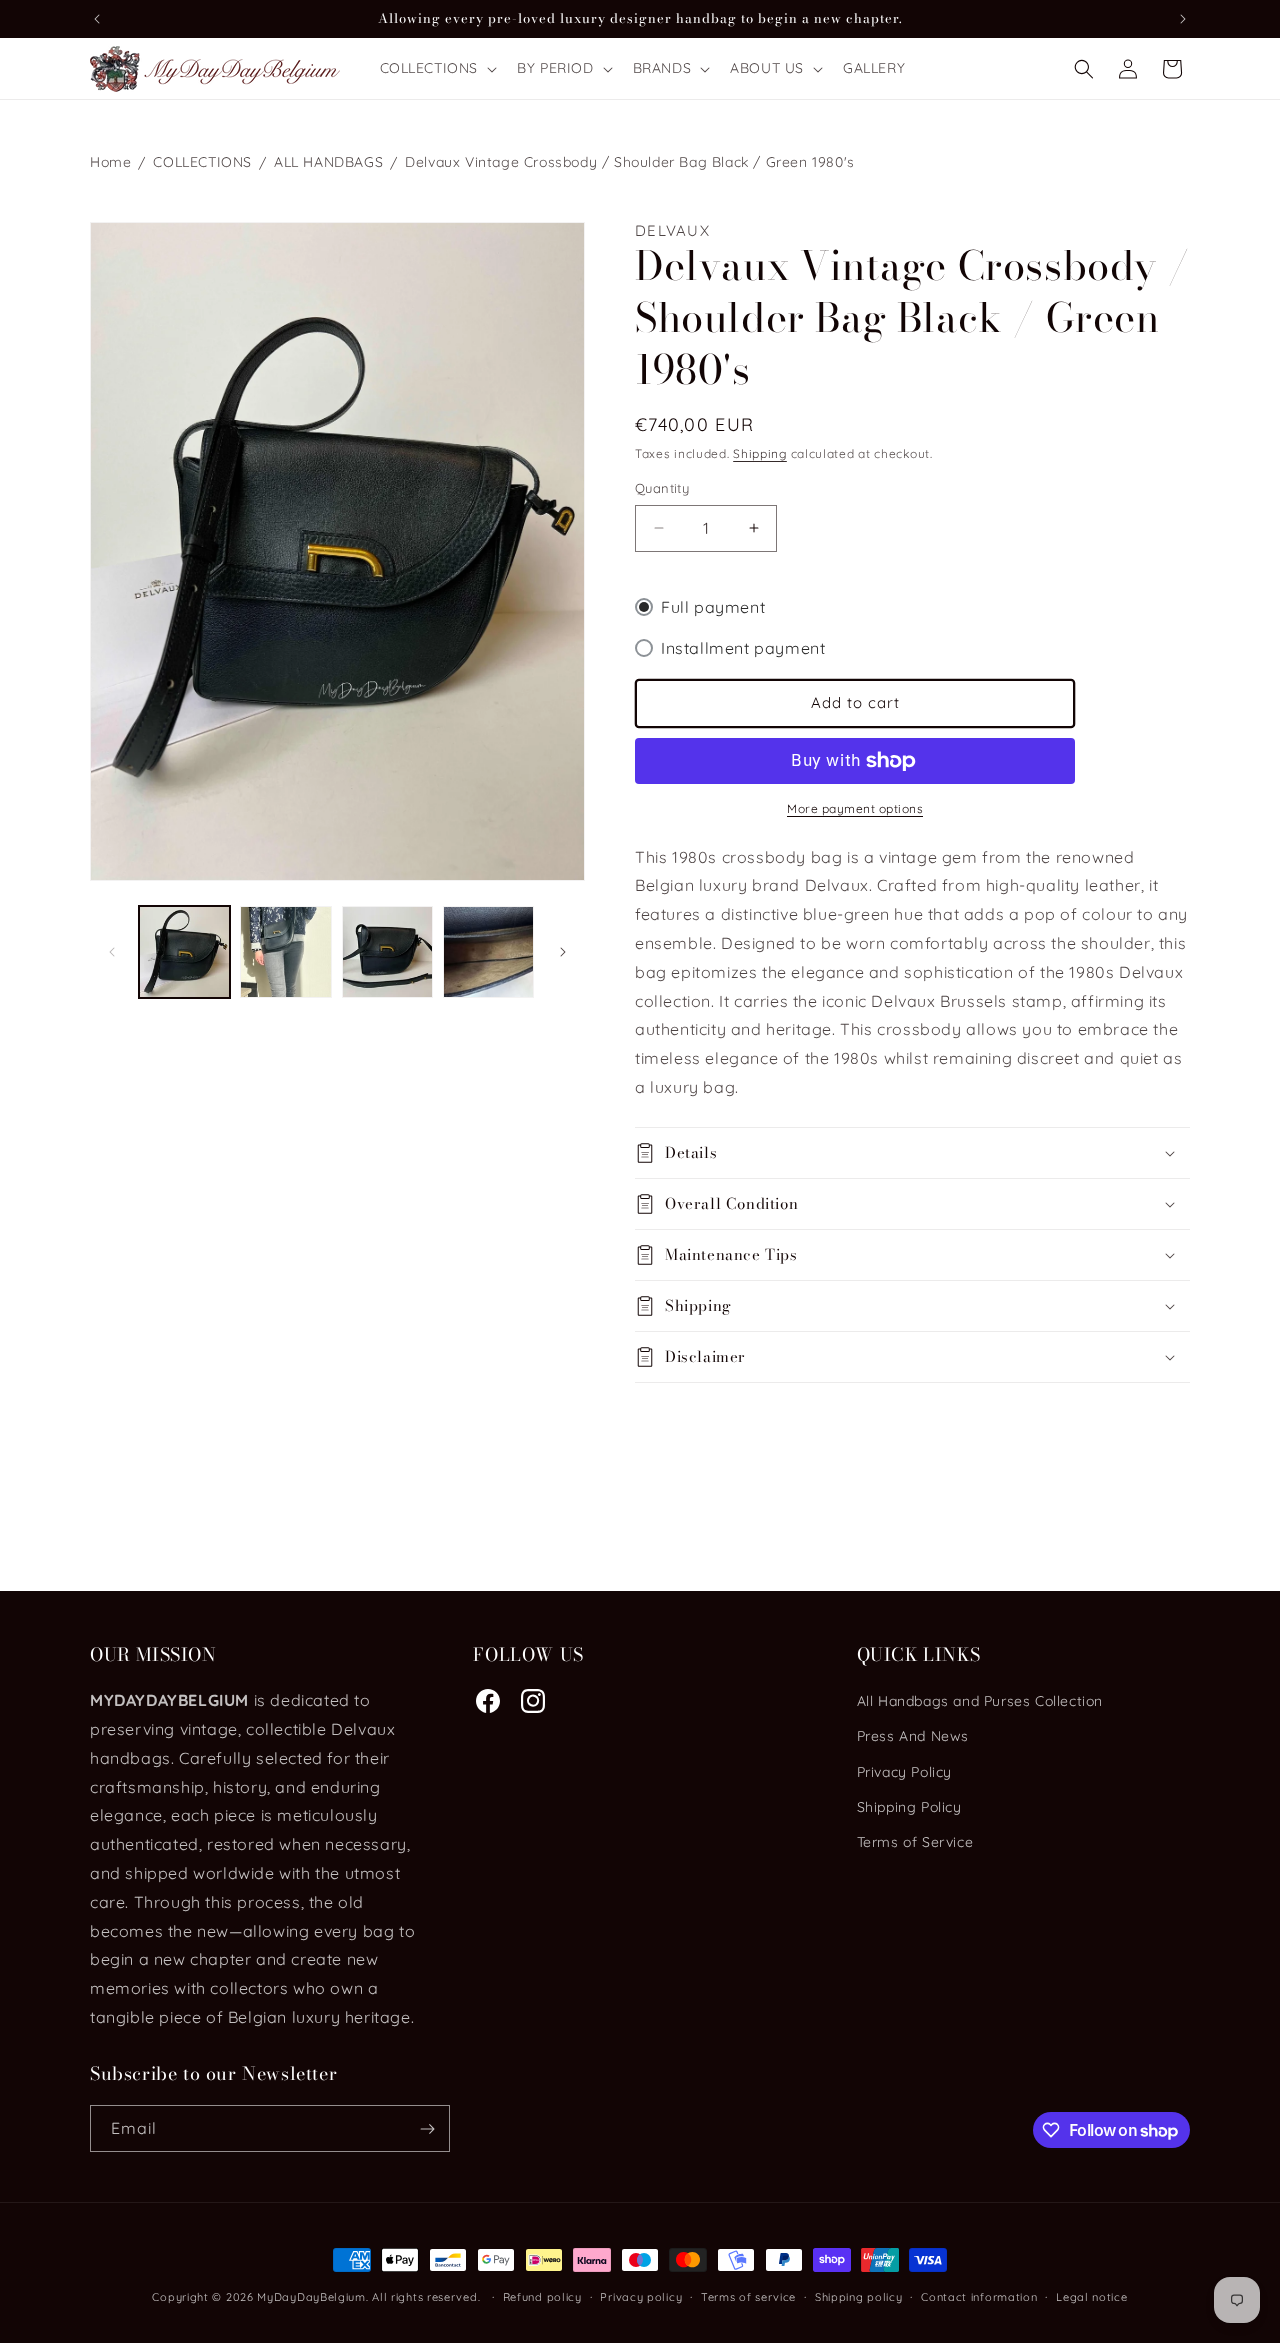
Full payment (713, 607)
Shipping (760, 453)
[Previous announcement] (97, 19)
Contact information (979, 2297)
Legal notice (1091, 2297)
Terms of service (748, 2297)
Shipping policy (859, 2297)
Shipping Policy (909, 1807)
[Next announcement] (1183, 19)
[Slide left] (112, 952)
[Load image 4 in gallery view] (488, 951)
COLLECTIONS (202, 162)
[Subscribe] (427, 2128)
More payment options (855, 808)
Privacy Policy (904, 1772)
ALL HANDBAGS (328, 162)
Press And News (913, 1736)
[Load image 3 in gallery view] (387, 951)
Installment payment (743, 648)
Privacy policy (641, 2297)
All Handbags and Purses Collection (980, 1701)
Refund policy (542, 2297)
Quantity (662, 488)
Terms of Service (915, 1842)
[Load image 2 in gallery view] (285, 951)
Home (110, 162)
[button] (437, 68)
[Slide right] (563, 952)
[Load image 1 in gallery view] (184, 951)
